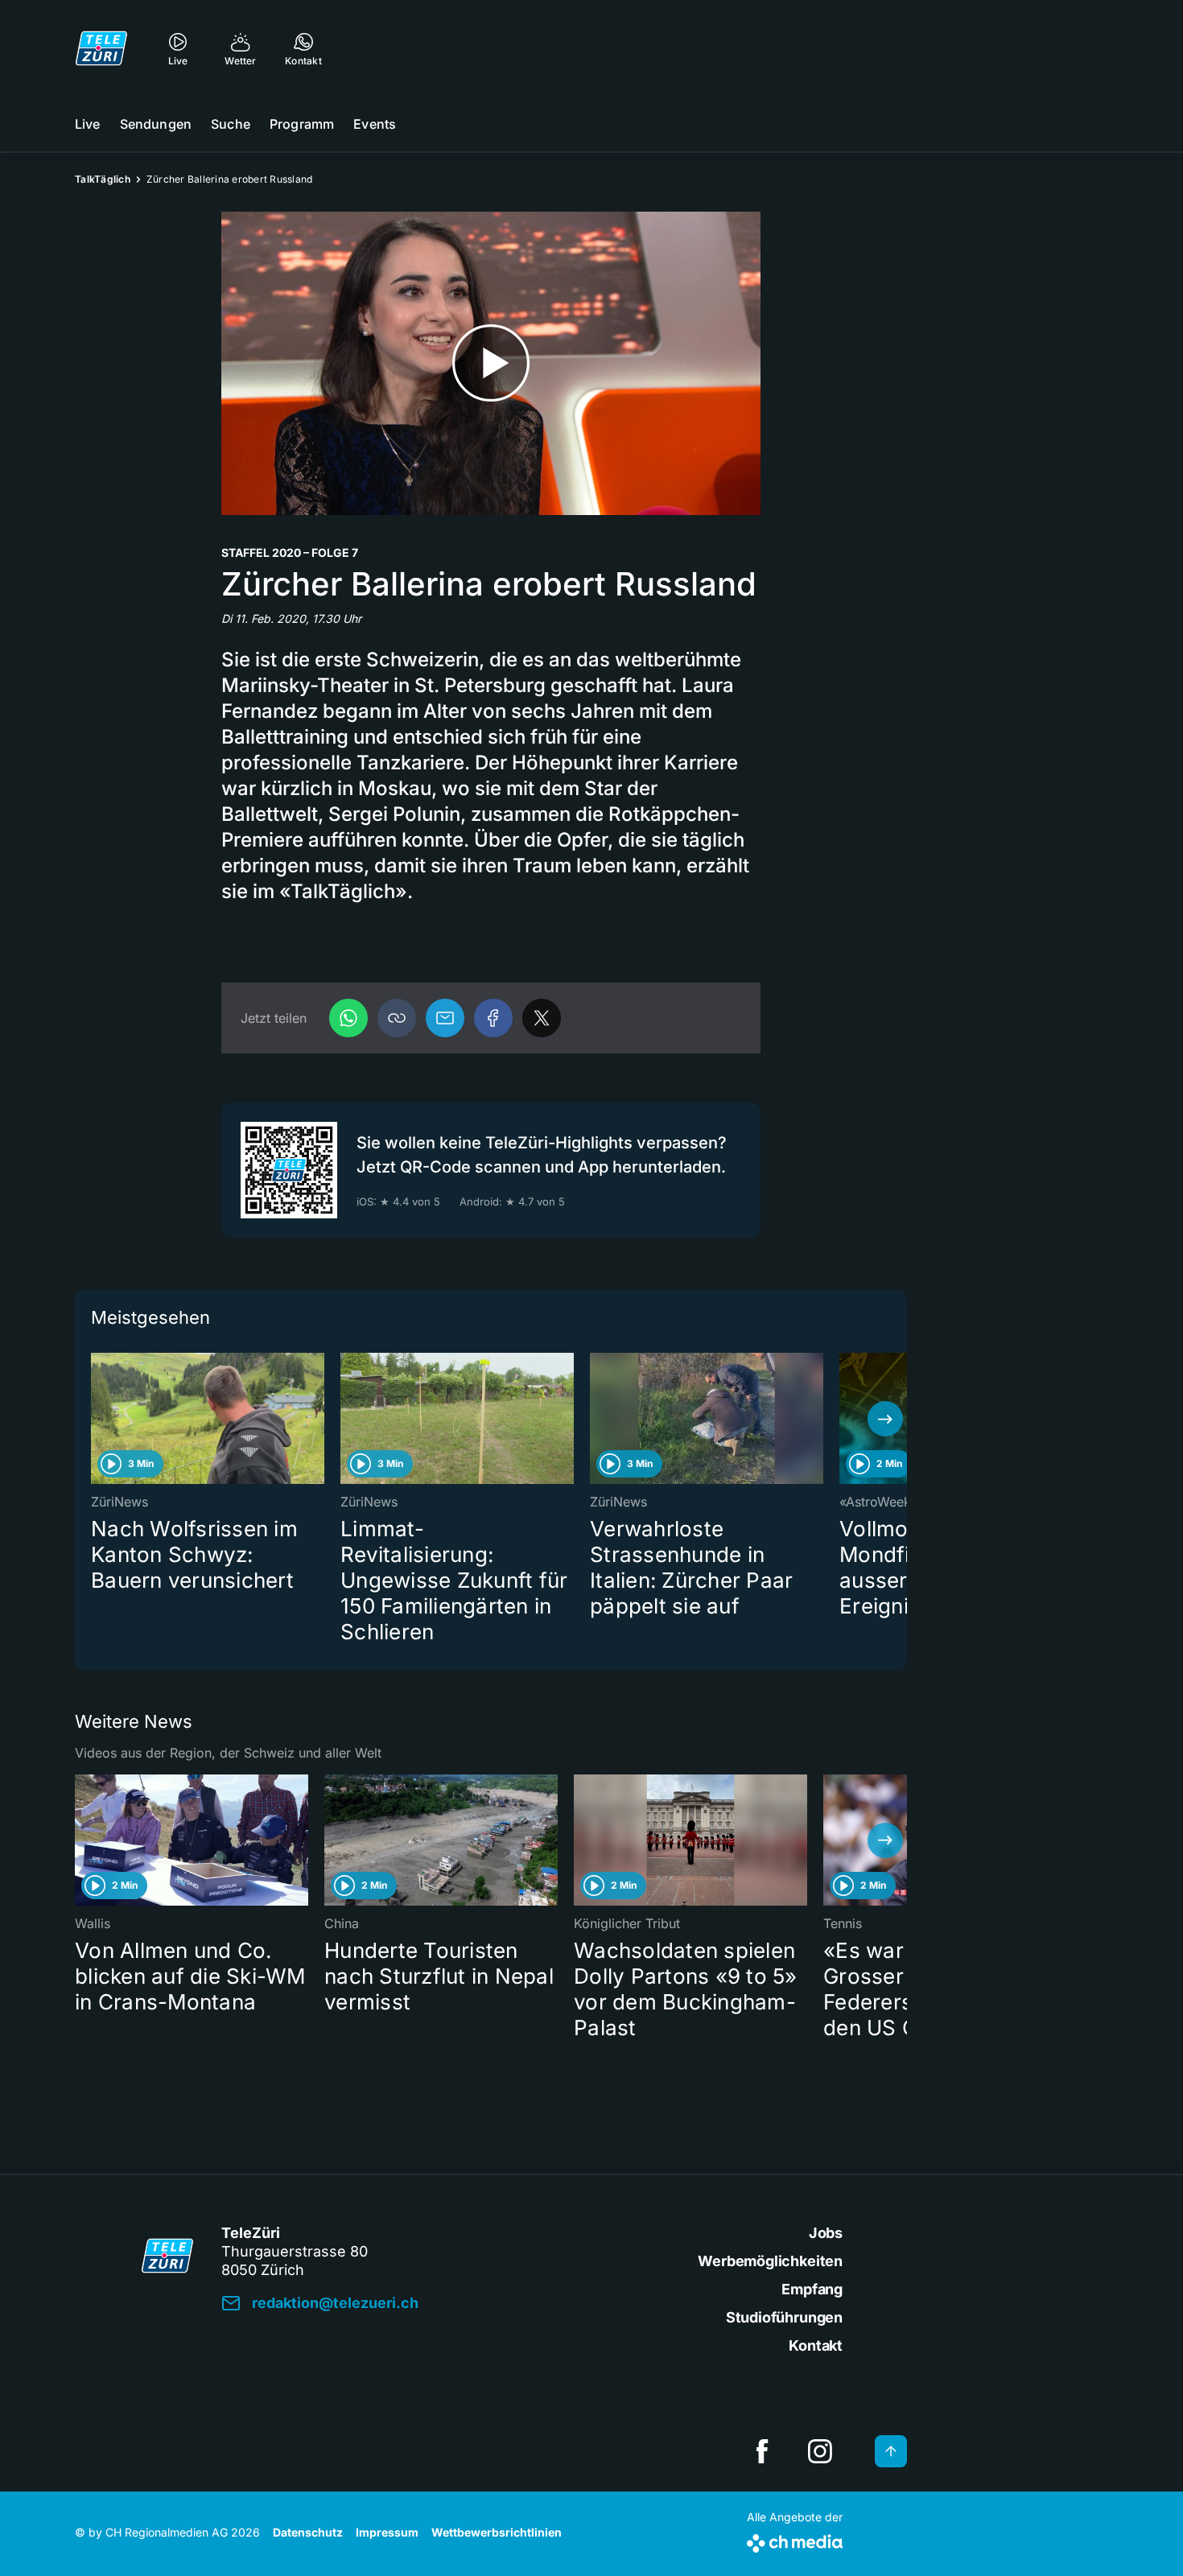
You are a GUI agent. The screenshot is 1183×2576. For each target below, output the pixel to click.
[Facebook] (493, 1018)
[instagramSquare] (820, 2451)
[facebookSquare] (762, 2451)
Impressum (387, 2532)
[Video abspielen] (491, 363)
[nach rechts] (885, 1419)
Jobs (826, 2233)
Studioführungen (784, 2317)
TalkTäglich (103, 179)
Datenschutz (308, 2532)
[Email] (445, 1018)
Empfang (812, 2289)
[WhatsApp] (348, 1018)
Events (375, 124)
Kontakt (816, 2345)
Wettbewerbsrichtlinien (497, 2532)
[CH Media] (795, 2540)
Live (88, 124)
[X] (542, 1018)
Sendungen (156, 124)
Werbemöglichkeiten (770, 2261)
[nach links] (97, 1419)
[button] (397, 1018)
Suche (231, 124)
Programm (302, 124)
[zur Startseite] (101, 48)
